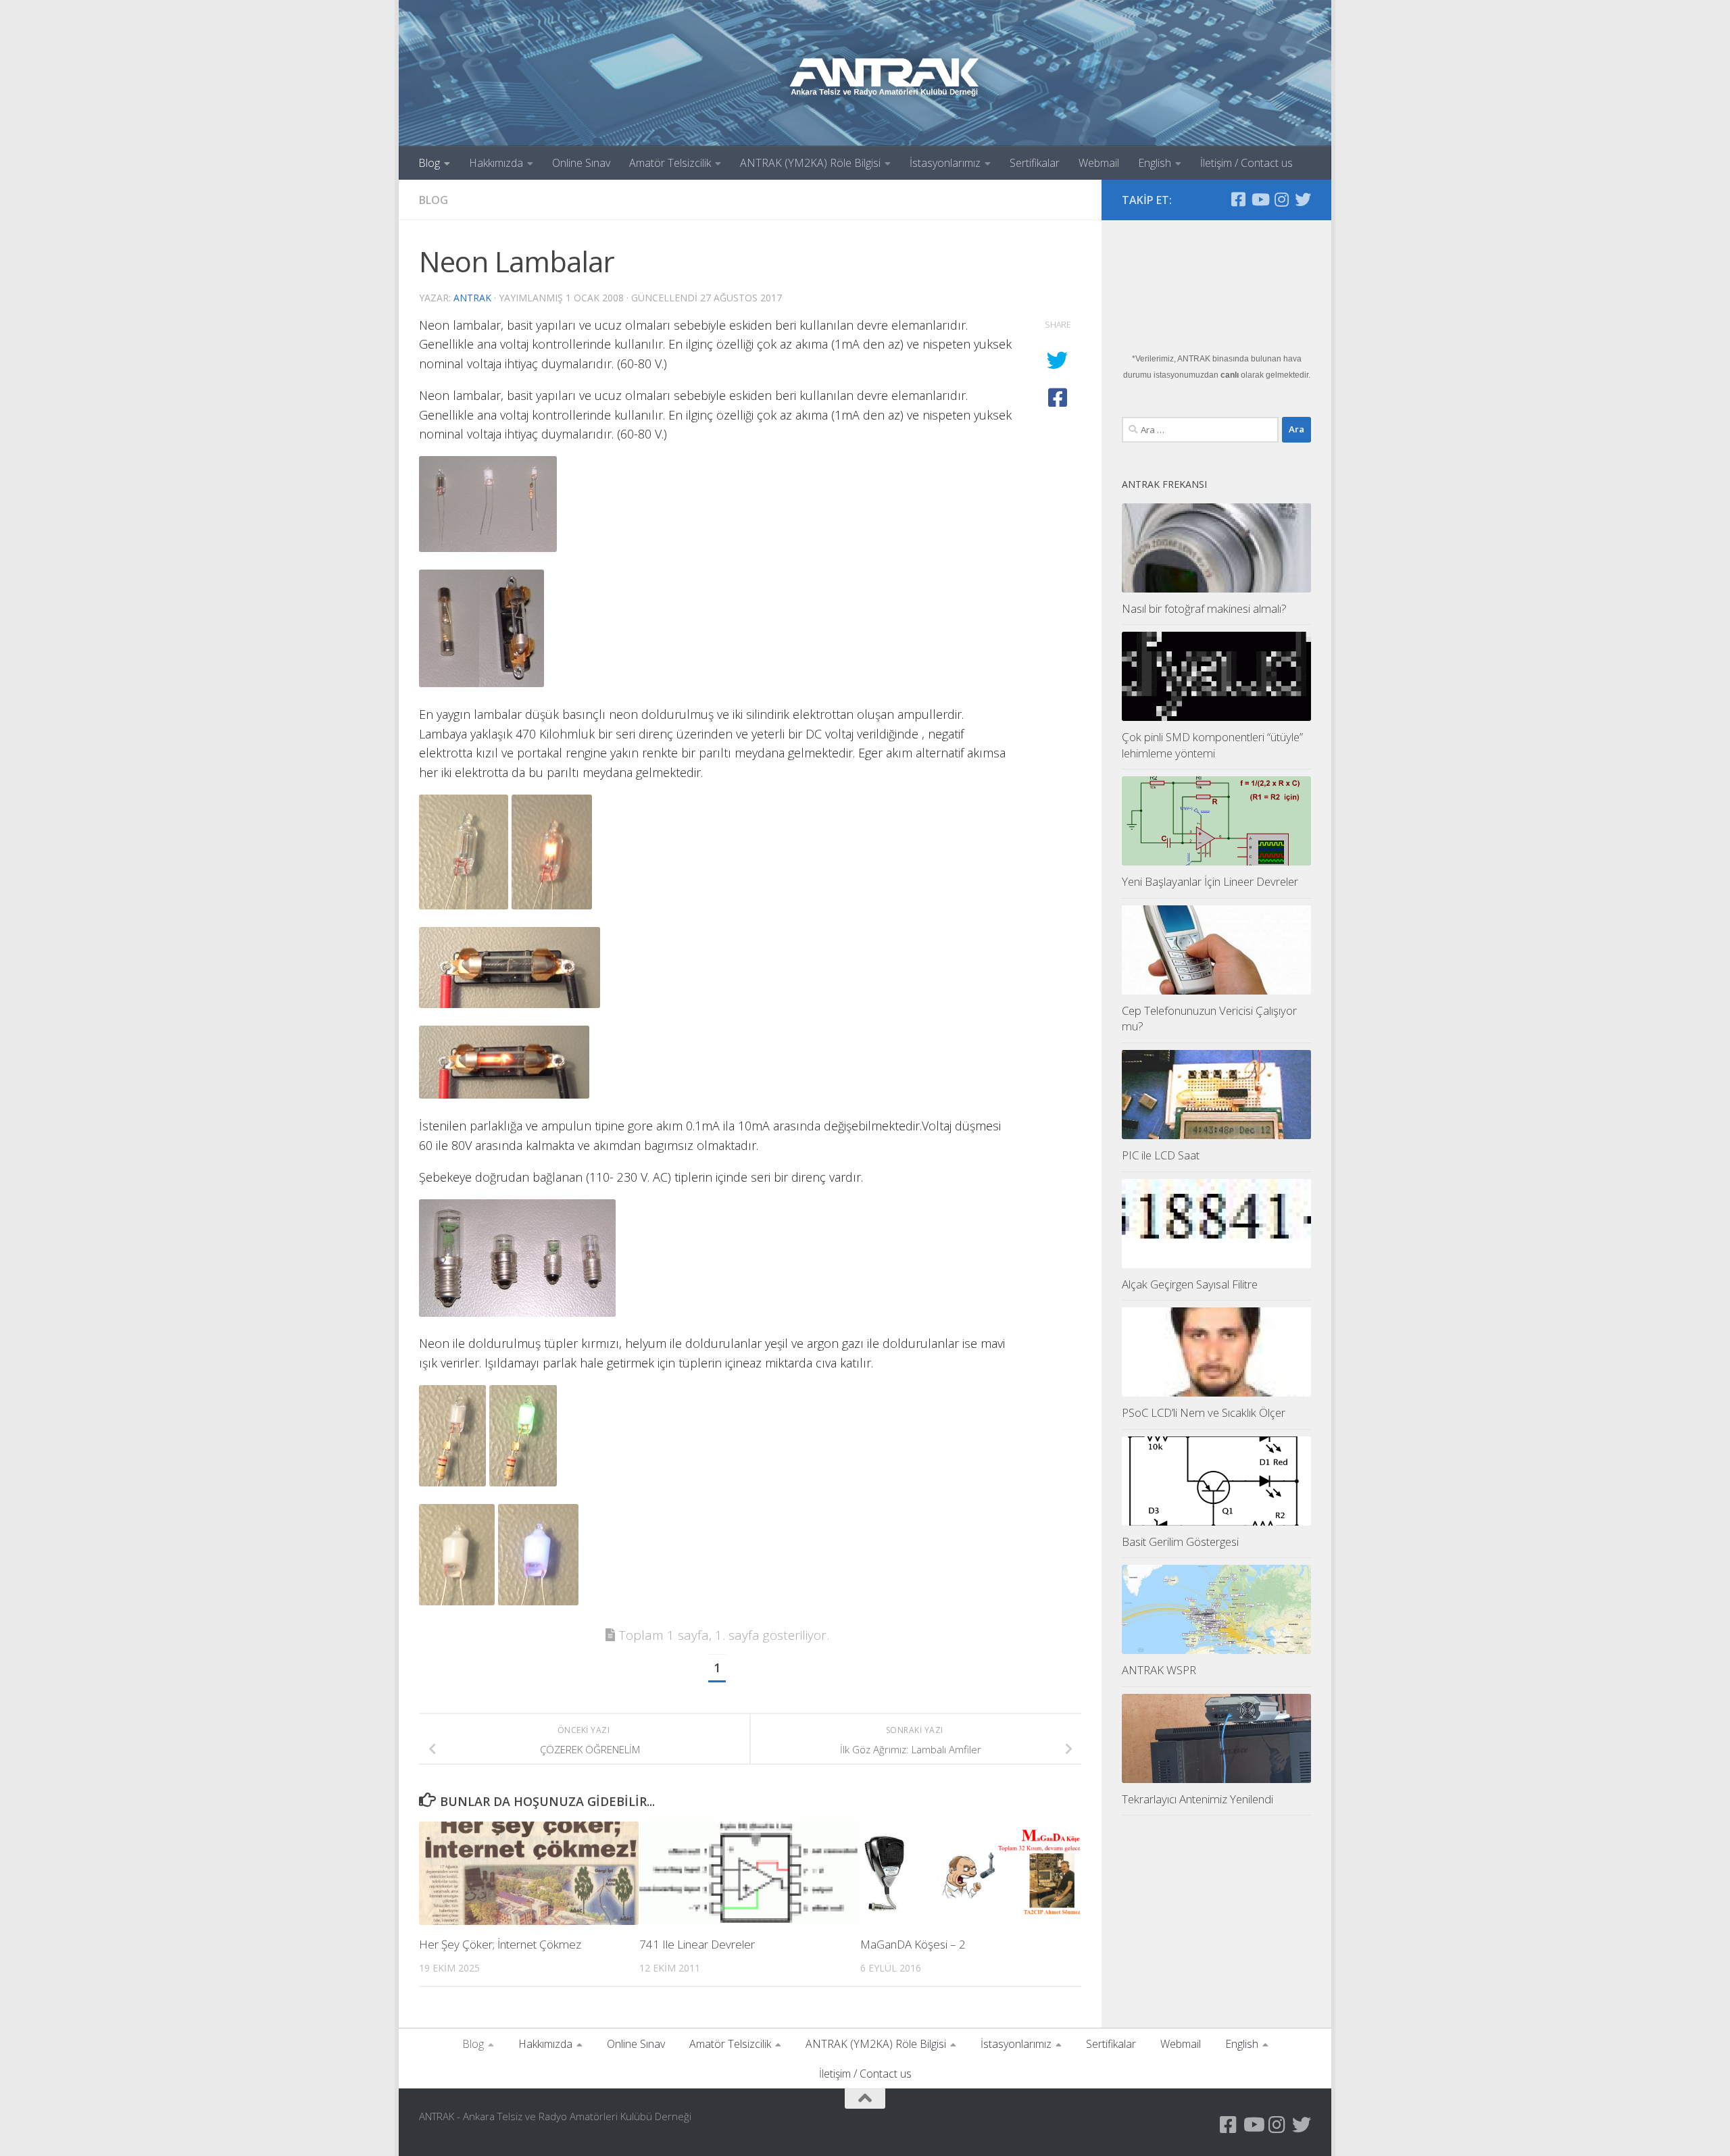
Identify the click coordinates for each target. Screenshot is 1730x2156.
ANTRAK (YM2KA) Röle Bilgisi (810, 163)
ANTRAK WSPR (1159, 1670)
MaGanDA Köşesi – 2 (913, 1944)
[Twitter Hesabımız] (1303, 199)
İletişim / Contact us (1246, 163)
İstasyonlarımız (945, 163)
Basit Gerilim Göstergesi (1180, 1541)
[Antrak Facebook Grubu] (1238, 199)
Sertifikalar (1035, 163)
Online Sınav (581, 163)
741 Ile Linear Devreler (697, 1944)
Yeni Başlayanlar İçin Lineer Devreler (1210, 881)
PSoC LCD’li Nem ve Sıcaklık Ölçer (1204, 1412)
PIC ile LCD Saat (1161, 1155)
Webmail (1099, 163)
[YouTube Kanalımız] (1260, 199)
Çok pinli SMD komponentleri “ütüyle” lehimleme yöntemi (1212, 745)
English (1155, 163)
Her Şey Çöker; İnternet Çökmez (500, 1944)
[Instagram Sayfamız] (1281, 199)
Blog (429, 163)
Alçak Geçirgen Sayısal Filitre (1190, 1284)
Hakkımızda (496, 163)
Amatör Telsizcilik (670, 163)
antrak (472, 298)
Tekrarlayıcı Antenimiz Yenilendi (1197, 1799)
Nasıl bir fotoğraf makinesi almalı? (1204, 608)
